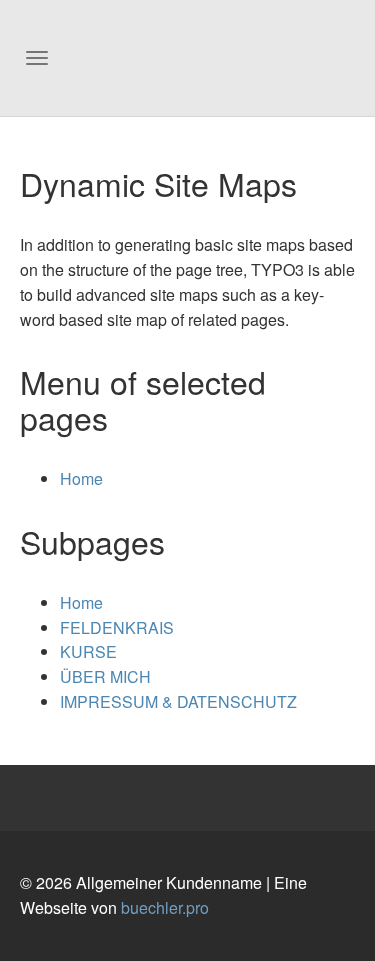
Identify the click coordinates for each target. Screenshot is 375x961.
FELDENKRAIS (117, 627)
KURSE (88, 651)
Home (81, 478)
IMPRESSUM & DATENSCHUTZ (178, 701)
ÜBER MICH (105, 676)
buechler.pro (165, 907)
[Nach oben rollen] (345, 931)
